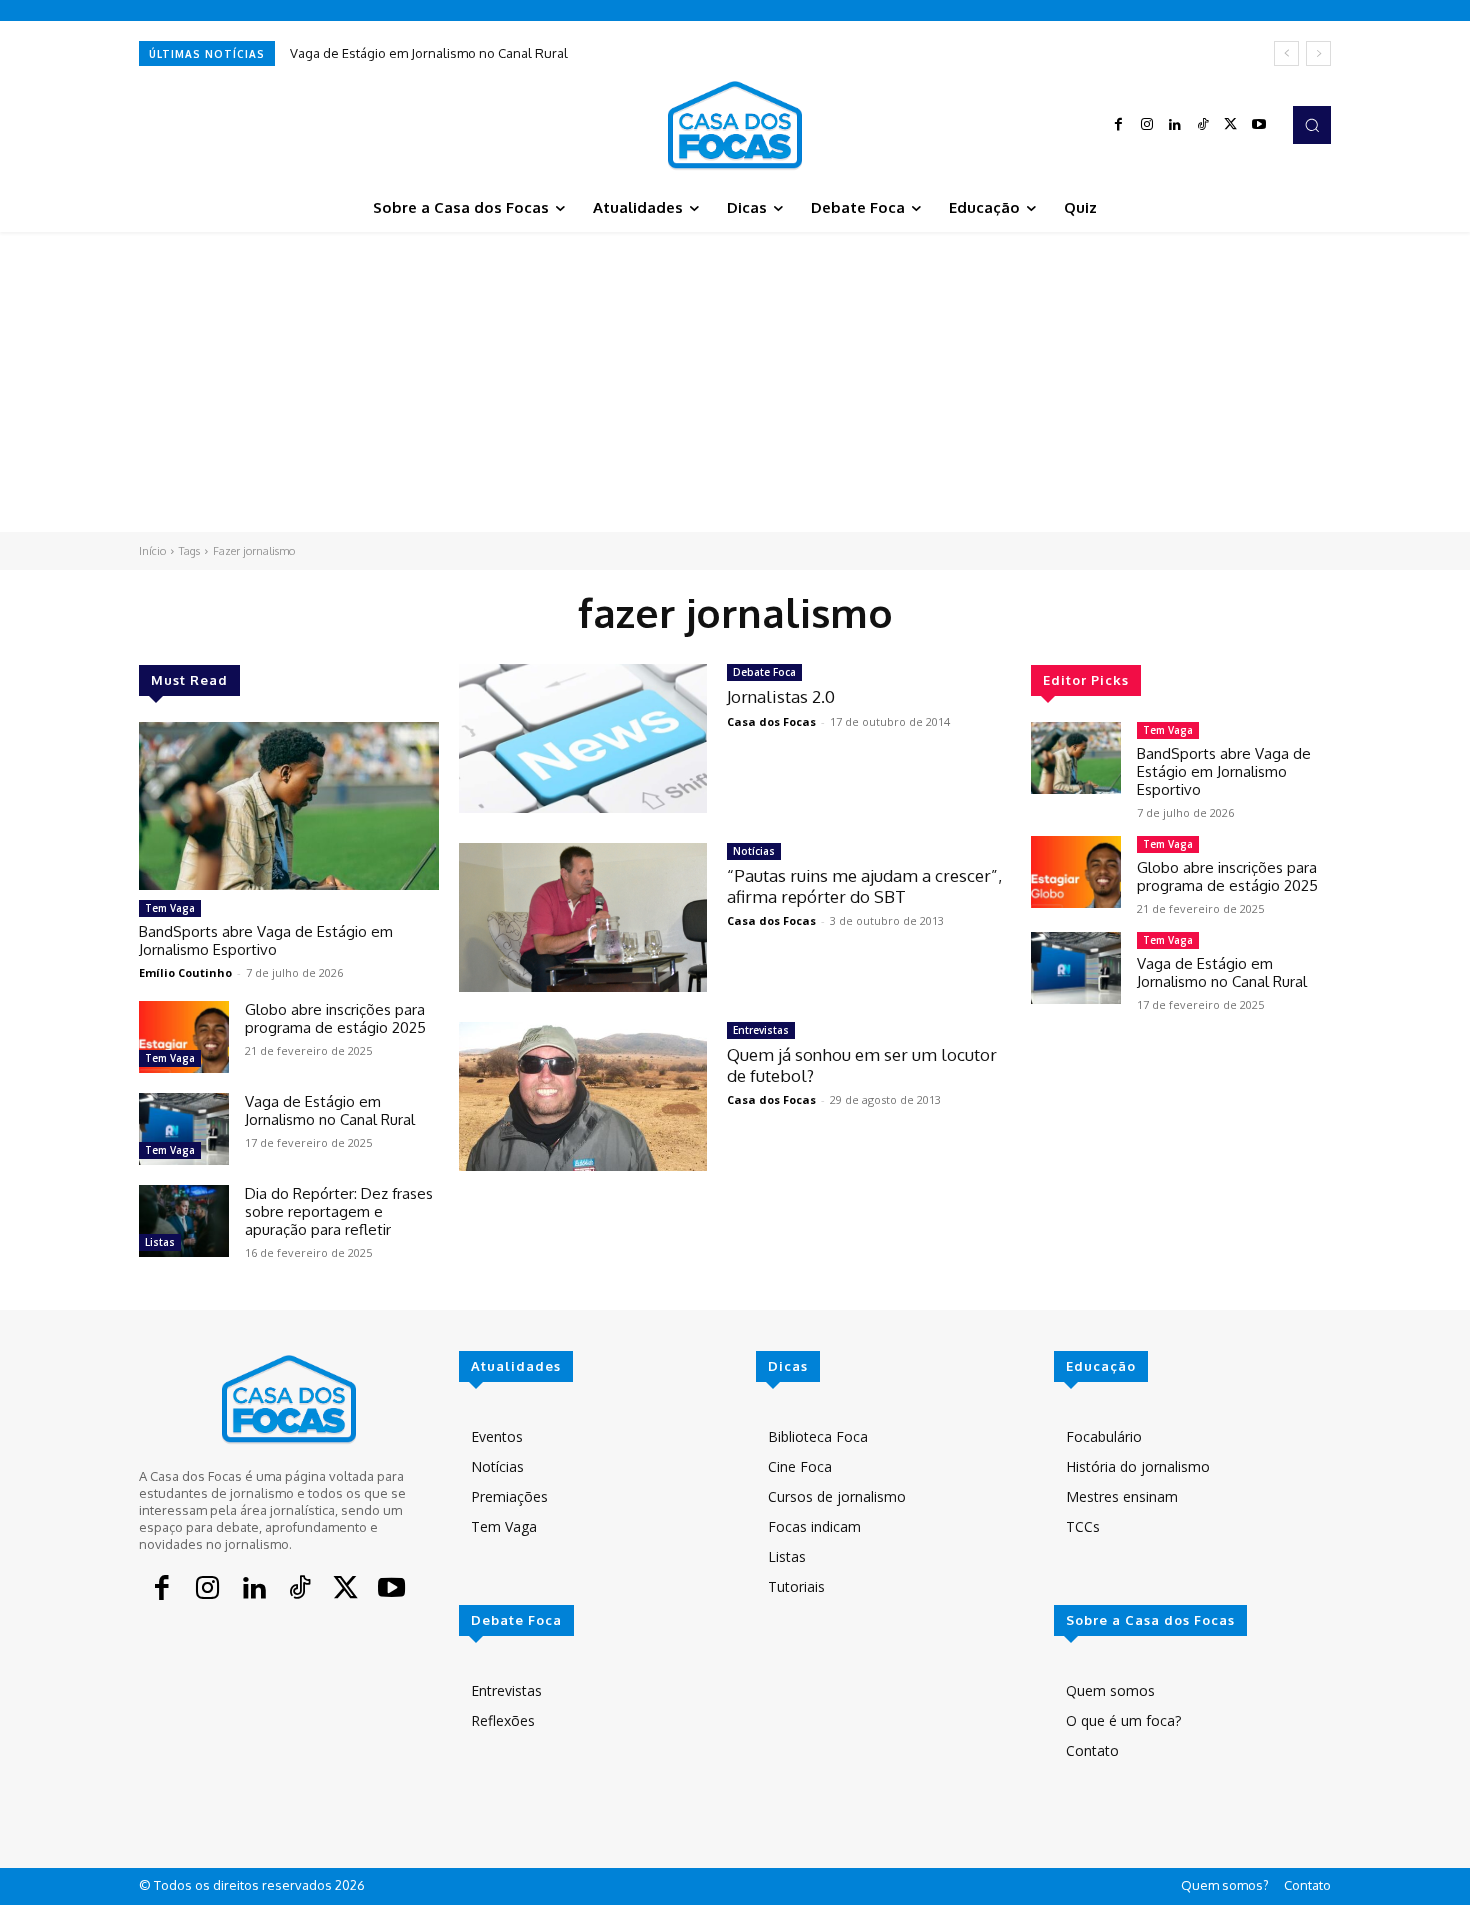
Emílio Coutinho (185, 972)
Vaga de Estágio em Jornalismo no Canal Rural (429, 53)
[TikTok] (1203, 125)
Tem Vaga (170, 908)
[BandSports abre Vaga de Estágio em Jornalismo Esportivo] (289, 806)
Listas (160, 1242)
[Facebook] (1119, 125)
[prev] (1286, 53)
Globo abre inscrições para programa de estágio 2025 (335, 1018)
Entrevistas (761, 1030)
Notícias (754, 851)
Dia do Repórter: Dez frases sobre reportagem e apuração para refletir (339, 1211)
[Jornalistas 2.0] (583, 738)
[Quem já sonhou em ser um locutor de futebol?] (583, 1096)
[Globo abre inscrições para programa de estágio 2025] (184, 1037)
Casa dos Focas (771, 721)
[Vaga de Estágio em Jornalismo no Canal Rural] (184, 1129)
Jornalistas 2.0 (781, 696)
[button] (1312, 125)
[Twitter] (1231, 125)
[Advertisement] (735, 382)
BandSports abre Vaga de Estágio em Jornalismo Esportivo (266, 940)
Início (152, 551)
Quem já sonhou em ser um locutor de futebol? (862, 1064)
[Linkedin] (1175, 125)
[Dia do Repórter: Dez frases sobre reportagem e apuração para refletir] (184, 1221)
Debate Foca (764, 672)
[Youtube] (1259, 125)
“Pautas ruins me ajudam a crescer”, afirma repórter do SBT (864, 885)
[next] (1318, 53)
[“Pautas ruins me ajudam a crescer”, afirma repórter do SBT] (583, 917)
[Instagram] (1147, 125)
